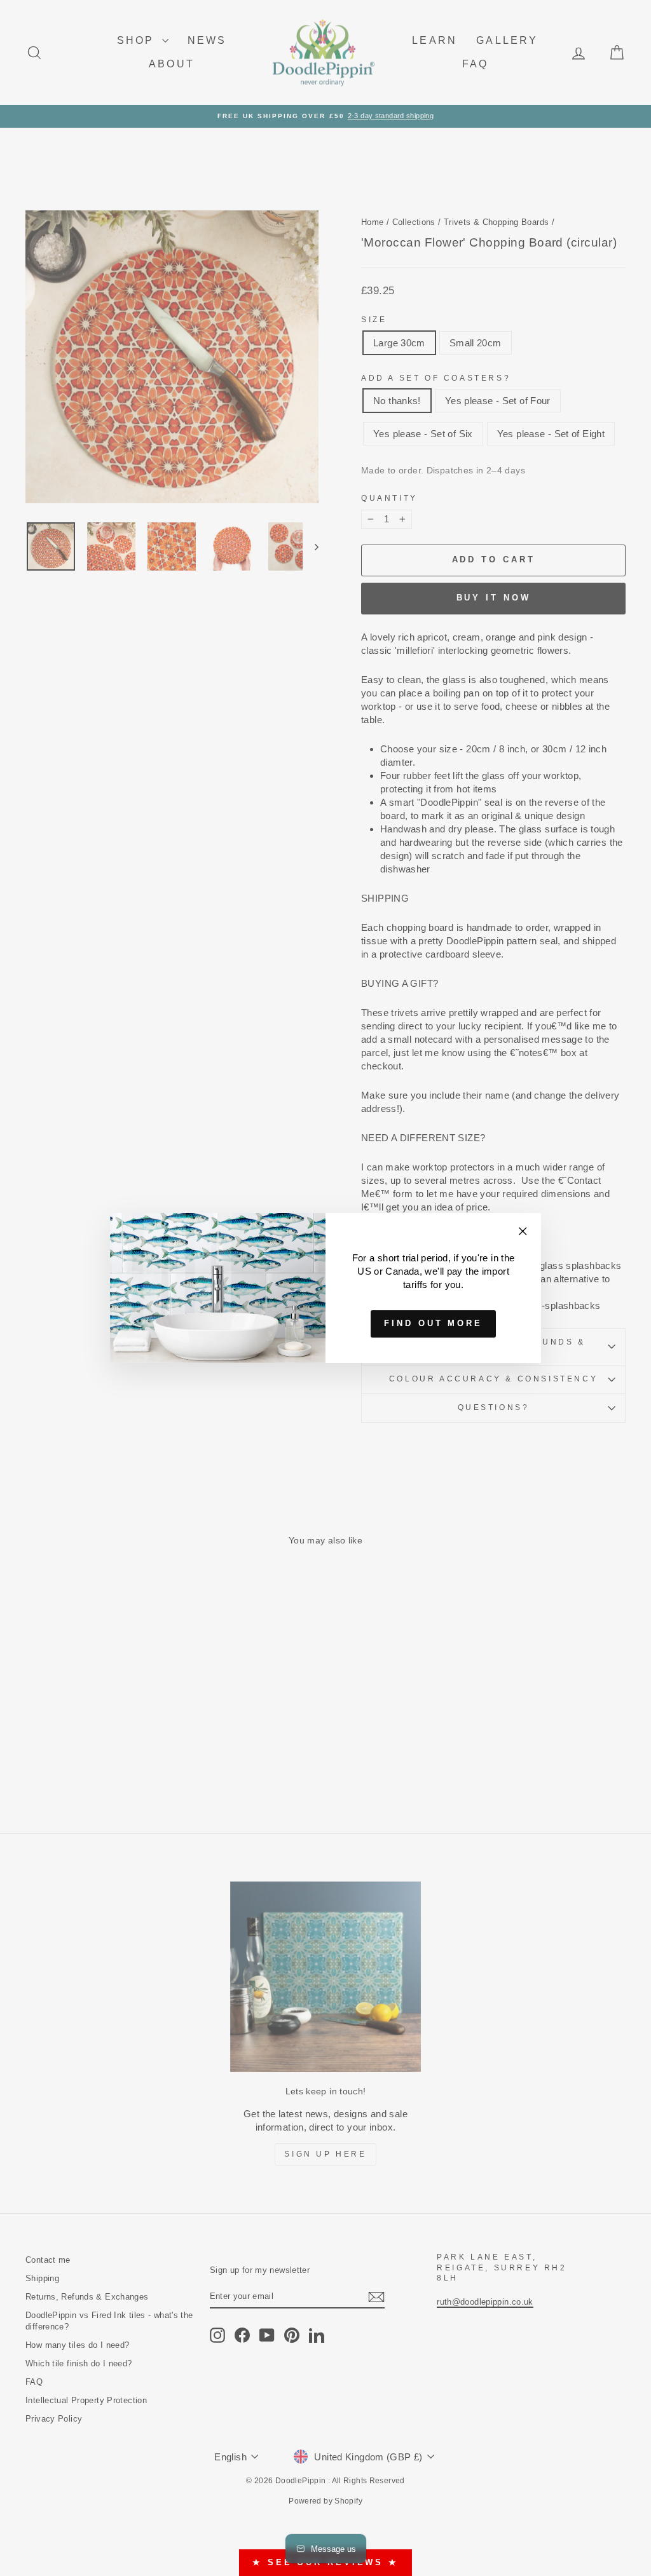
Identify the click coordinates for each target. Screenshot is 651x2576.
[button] (626, 25)
